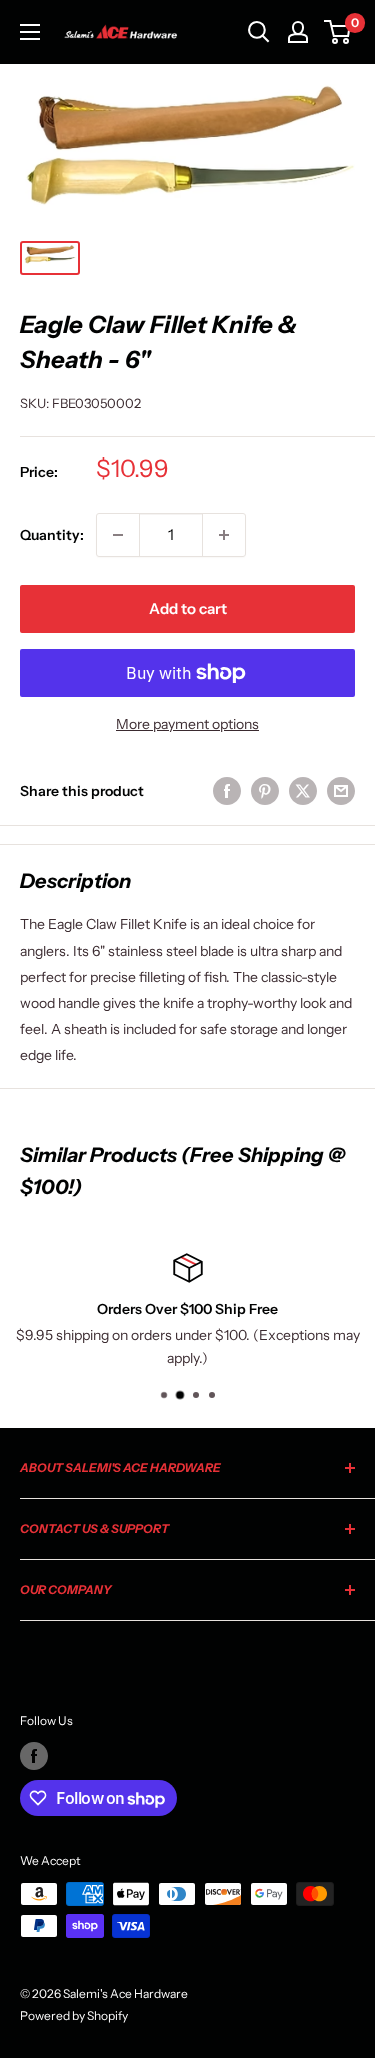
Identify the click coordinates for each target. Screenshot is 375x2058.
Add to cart (188, 608)
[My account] (298, 32)
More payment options (187, 724)
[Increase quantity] (224, 535)
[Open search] (259, 32)
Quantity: (52, 535)
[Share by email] (341, 791)
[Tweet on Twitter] (303, 791)
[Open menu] (30, 32)
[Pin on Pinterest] (265, 791)
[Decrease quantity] (118, 535)
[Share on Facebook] (227, 791)
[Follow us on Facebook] (34, 1756)
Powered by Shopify (74, 2015)
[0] (338, 32)
